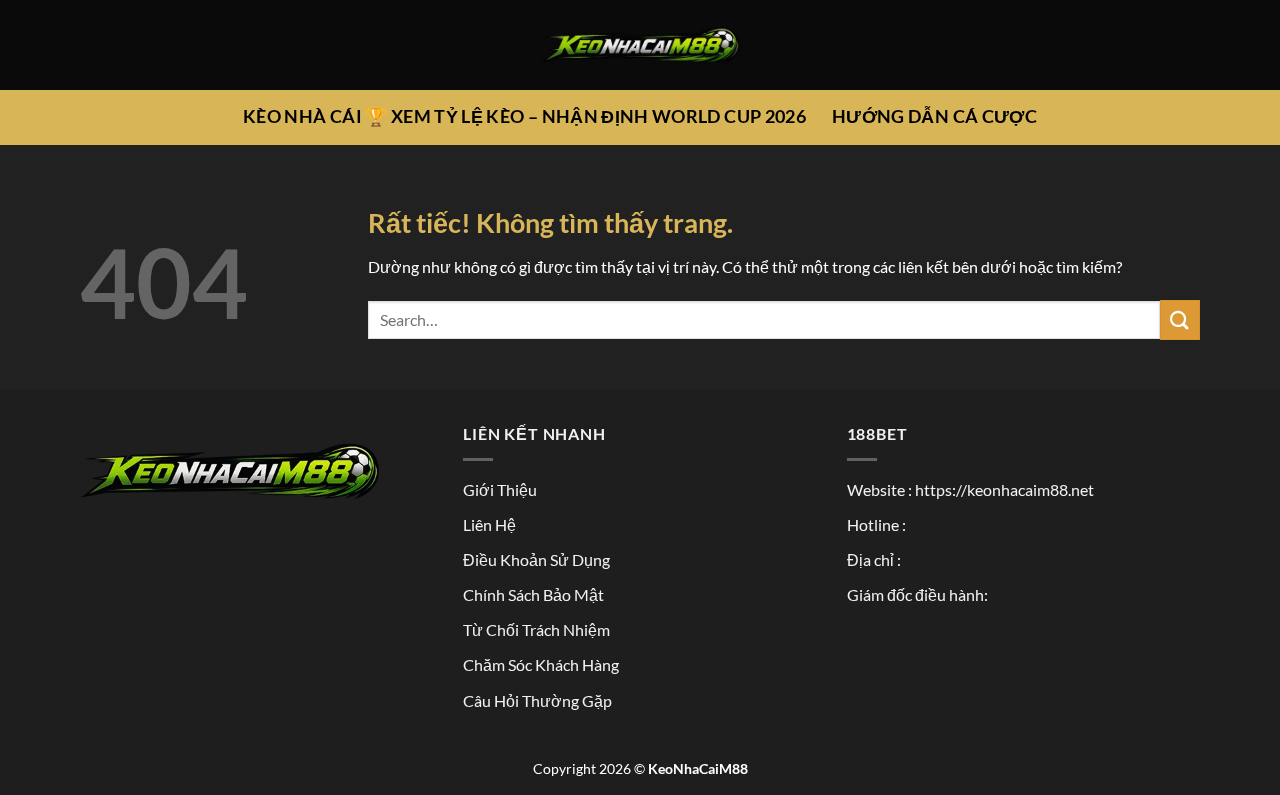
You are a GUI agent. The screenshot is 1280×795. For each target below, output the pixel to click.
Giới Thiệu (500, 489)
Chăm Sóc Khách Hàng (541, 664)
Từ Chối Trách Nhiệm (536, 629)
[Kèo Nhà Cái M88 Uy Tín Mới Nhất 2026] (640, 45)
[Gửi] (1180, 319)
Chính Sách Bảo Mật (533, 594)
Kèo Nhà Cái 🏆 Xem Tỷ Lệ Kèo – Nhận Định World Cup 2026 (524, 116)
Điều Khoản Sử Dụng (536, 559)
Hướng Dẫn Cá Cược (934, 116)
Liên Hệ (489, 524)
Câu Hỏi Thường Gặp (537, 700)
